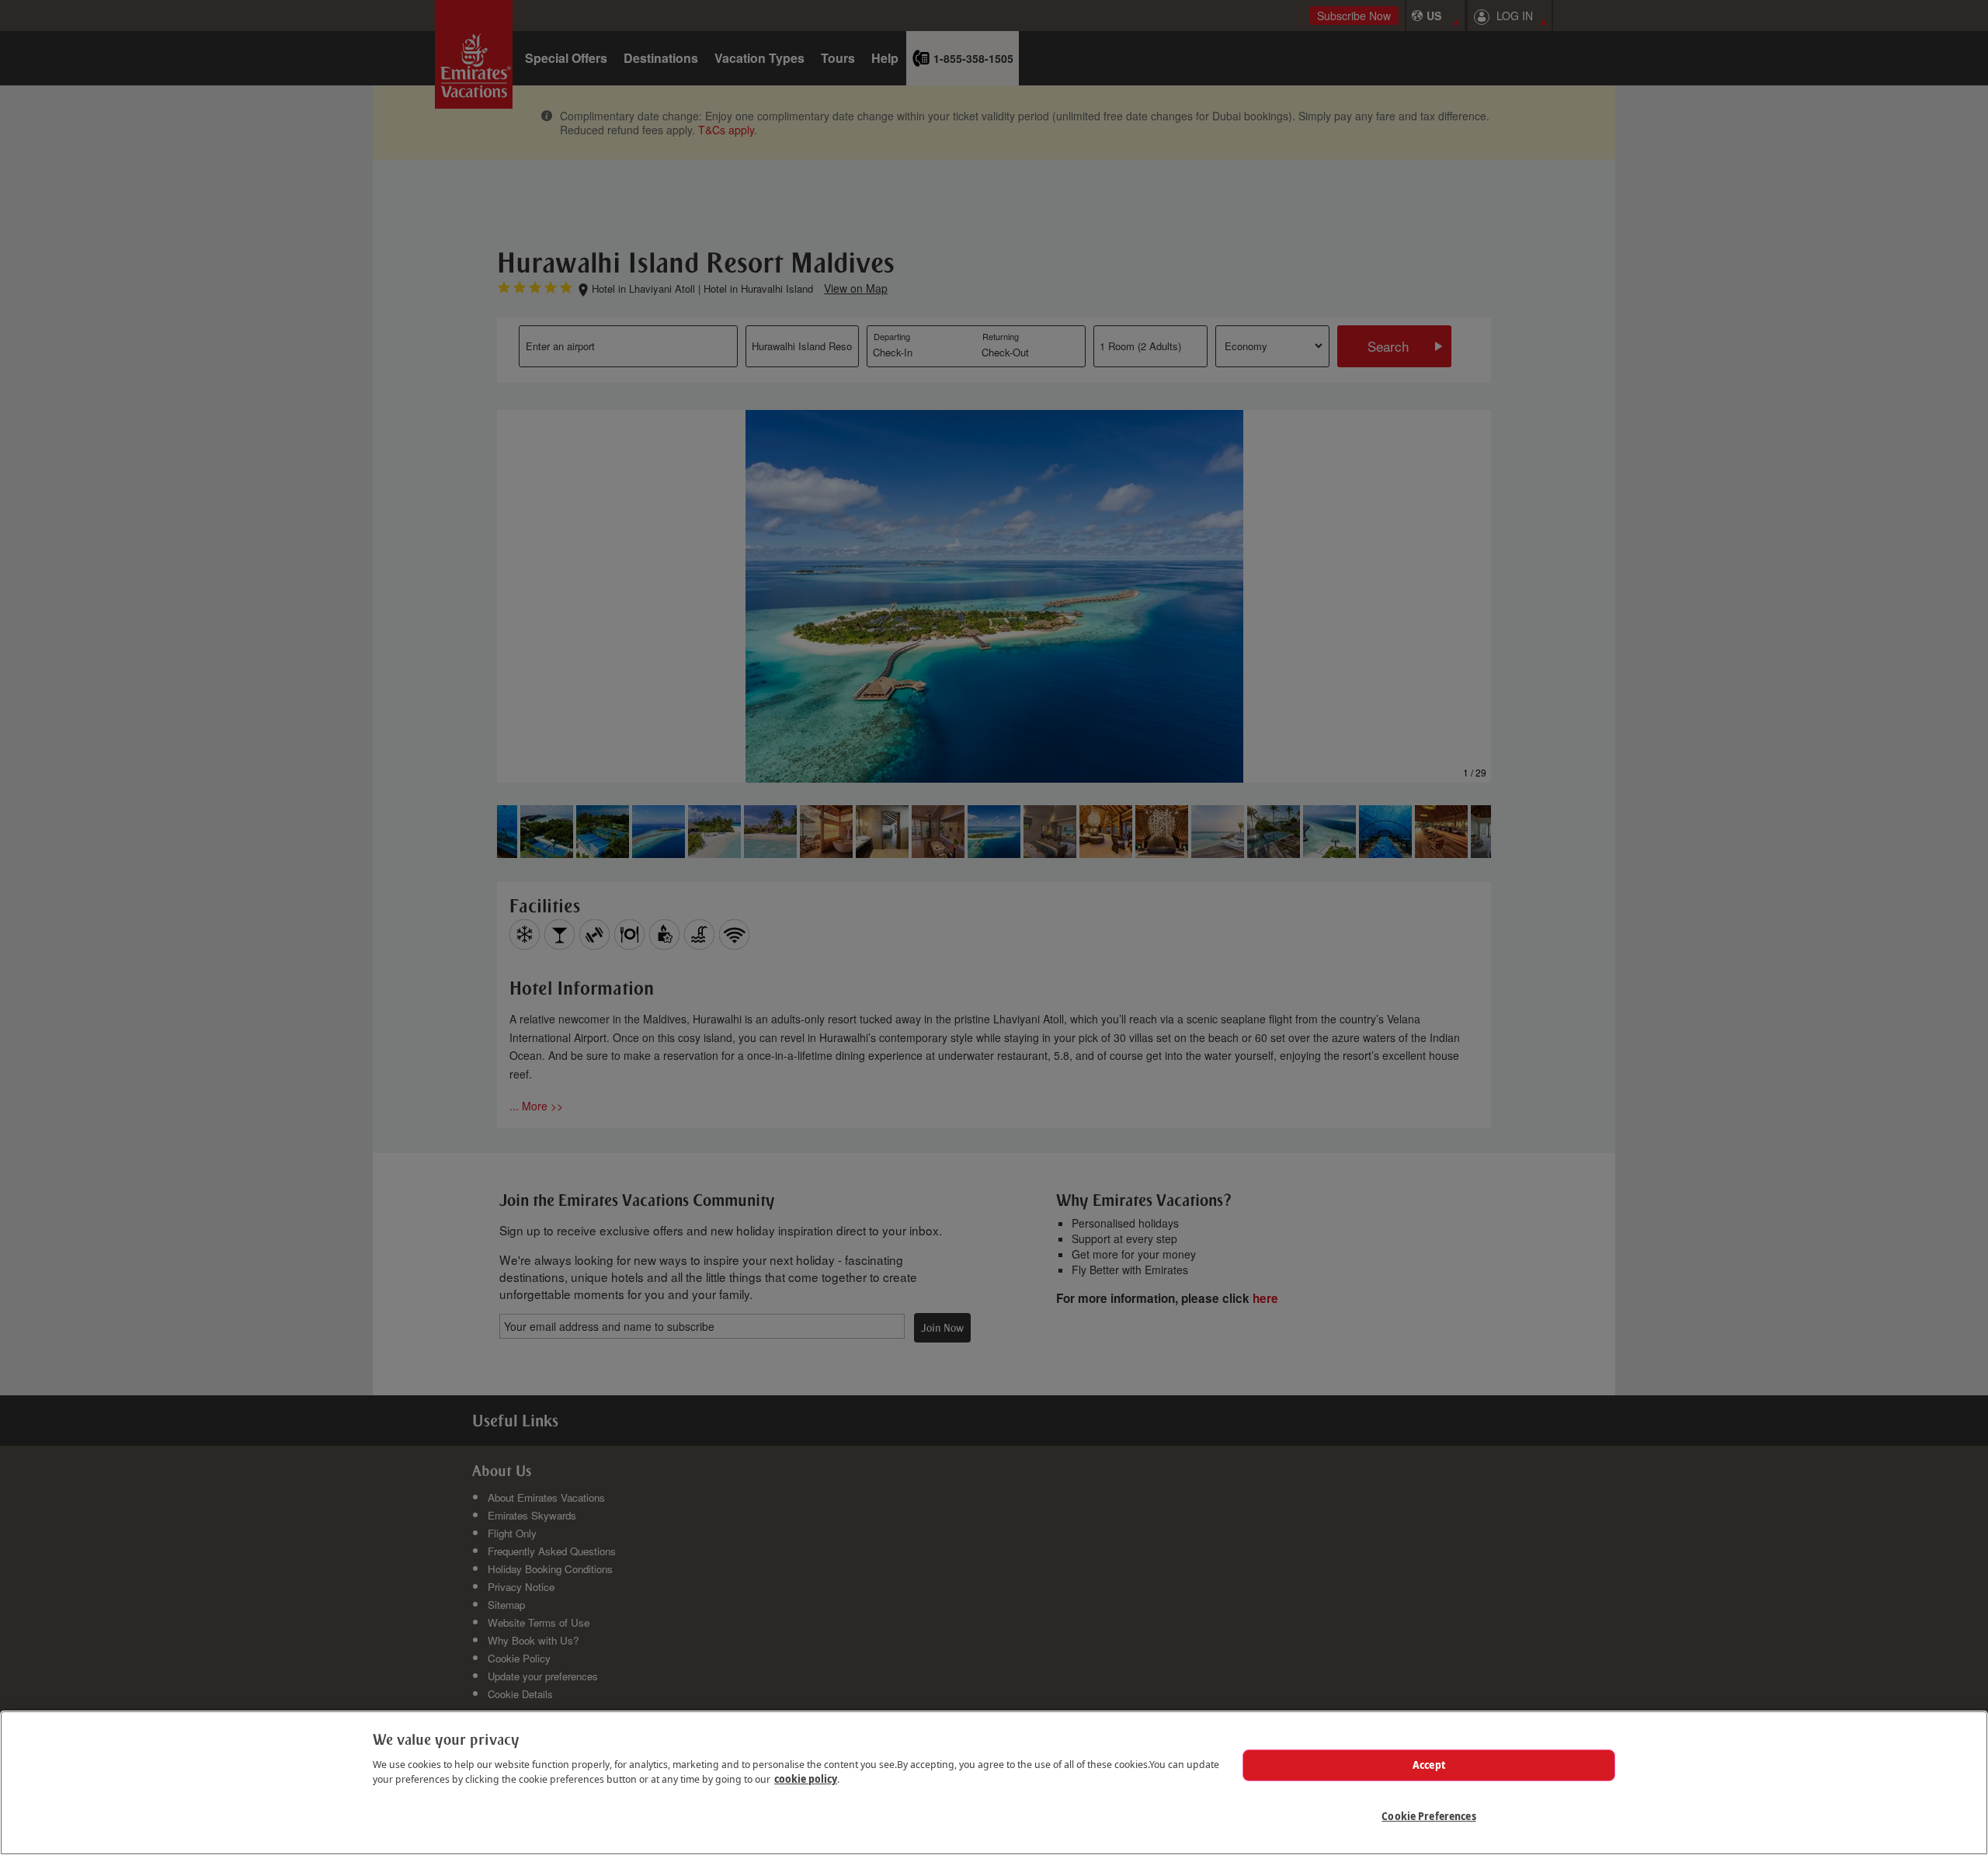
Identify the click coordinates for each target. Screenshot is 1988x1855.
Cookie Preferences (1428, 1815)
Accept (1429, 1765)
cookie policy (806, 1779)
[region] (994, 1783)
